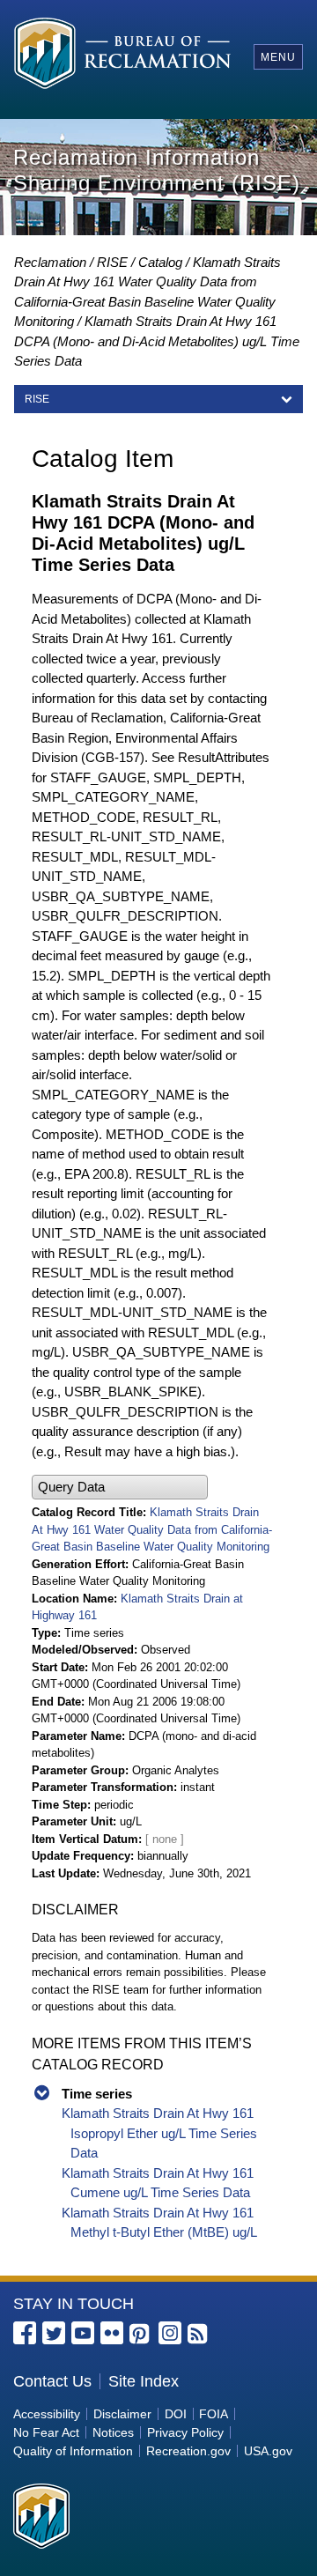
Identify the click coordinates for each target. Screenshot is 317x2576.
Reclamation (50, 262)
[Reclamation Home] (122, 56)
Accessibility (47, 2414)
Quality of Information (73, 2451)
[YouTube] (83, 2333)
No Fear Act (46, 2432)
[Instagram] (170, 2333)
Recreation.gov (188, 2451)
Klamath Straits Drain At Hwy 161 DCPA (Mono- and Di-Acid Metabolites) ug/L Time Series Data (157, 341)
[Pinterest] (141, 2335)
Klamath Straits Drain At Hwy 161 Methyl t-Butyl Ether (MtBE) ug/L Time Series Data (159, 2232)
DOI (176, 2414)
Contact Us (52, 2381)
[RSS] (199, 2335)
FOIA (214, 2414)
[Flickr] (112, 2333)
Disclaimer (122, 2414)
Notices (113, 2432)
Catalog (160, 262)
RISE (112, 262)
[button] (120, 1488)
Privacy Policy (185, 2432)
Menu (278, 57)
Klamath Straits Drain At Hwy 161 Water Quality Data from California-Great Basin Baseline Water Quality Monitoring (152, 1529)
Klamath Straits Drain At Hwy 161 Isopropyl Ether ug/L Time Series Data (159, 2133)
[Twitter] (54, 2333)
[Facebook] (25, 2333)
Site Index (144, 2381)
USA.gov (268, 2451)
